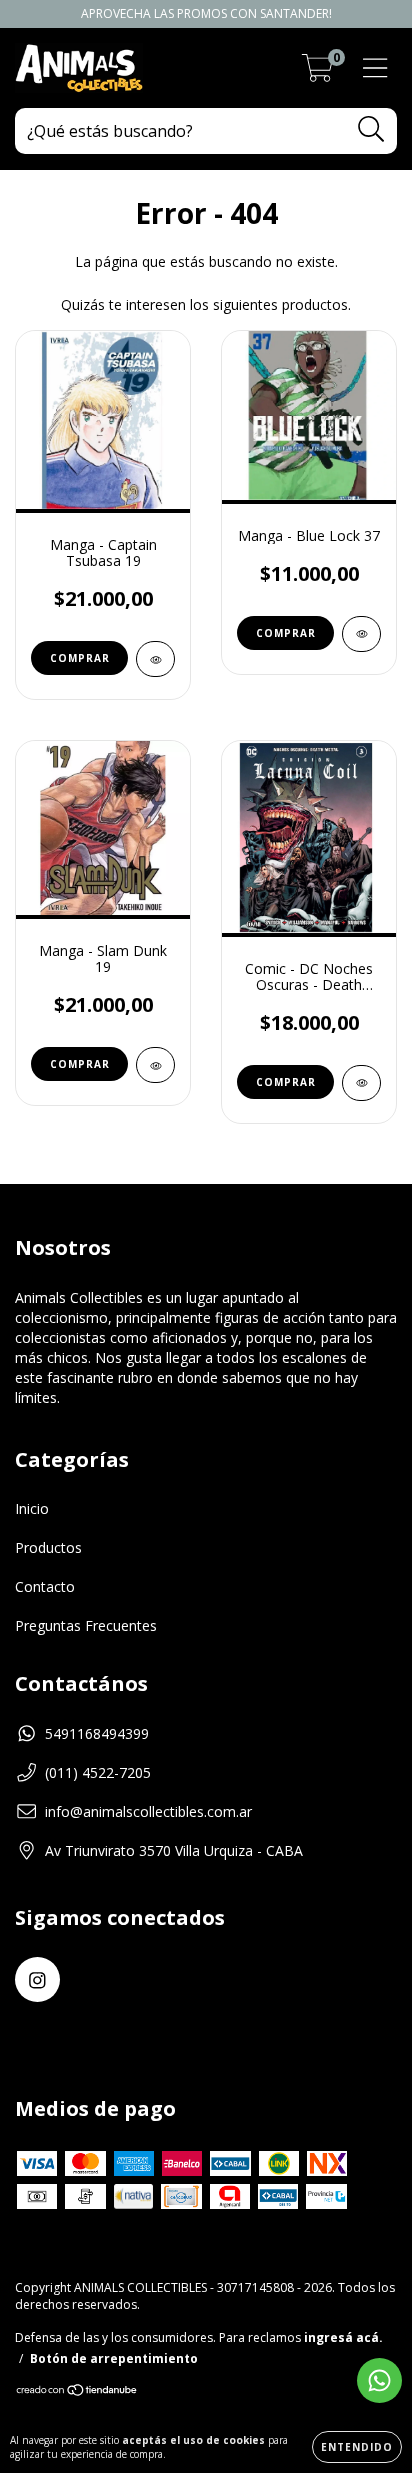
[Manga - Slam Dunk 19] (155, 1065)
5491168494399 (97, 1733)
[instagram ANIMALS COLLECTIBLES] (37, 1979)
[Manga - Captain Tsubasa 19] (155, 659)
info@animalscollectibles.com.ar (148, 1811)
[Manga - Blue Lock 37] (361, 634)
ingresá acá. (343, 2337)
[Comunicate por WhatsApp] (379, 2380)
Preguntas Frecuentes (86, 1625)
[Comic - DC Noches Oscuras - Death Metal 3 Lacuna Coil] (361, 1083)
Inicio (32, 1508)
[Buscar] (371, 129)
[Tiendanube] (77, 2392)
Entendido (357, 2447)
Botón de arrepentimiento (114, 2358)
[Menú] (375, 68)
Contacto (45, 1586)
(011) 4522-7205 (98, 1772)
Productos (48, 1547)
